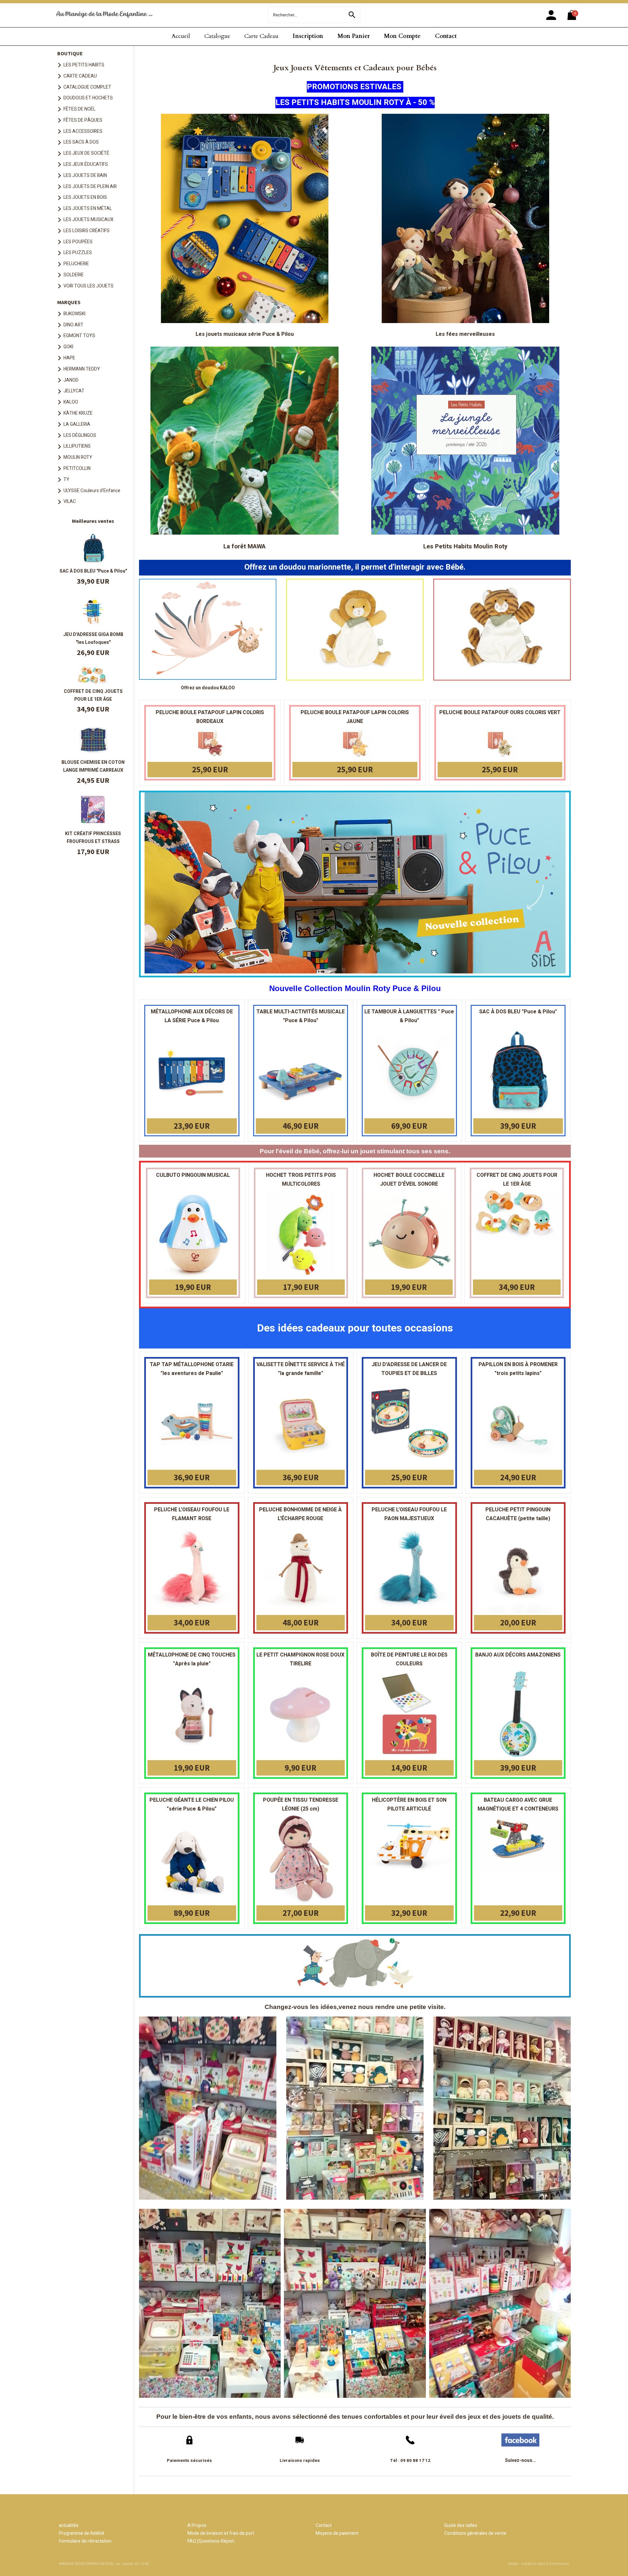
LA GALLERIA (77, 424)
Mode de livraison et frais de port (221, 2533)
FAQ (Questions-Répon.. (212, 2541)
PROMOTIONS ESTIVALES (355, 87)
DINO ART (73, 325)
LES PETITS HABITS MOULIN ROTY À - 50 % (355, 103)
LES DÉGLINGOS (80, 435)
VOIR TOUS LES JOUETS (88, 286)
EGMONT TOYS (79, 336)
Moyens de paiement (337, 2533)
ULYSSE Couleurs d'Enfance (92, 491)
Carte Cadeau (261, 36)
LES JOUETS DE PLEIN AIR (90, 187)
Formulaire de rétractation (85, 2541)
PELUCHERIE (76, 264)
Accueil (181, 36)
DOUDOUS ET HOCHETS (88, 98)
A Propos (197, 2525)
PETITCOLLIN (77, 468)
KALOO (71, 402)
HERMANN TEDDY (82, 369)
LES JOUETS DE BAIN (85, 175)
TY (66, 480)
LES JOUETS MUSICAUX (88, 220)
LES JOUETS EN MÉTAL (88, 208)
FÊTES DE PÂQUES (83, 120)
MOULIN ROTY (78, 457)
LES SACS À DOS (81, 142)
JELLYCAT (74, 391)
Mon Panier (354, 36)
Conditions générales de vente (475, 2533)
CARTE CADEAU (80, 76)
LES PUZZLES (78, 253)
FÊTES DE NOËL (79, 109)
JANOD (71, 380)
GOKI (68, 347)
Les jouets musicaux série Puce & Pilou (245, 334)
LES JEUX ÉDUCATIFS (86, 164)
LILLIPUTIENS (77, 446)
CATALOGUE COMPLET (87, 87)
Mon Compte (402, 36)
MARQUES (69, 302)
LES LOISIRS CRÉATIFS (87, 231)
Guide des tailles (461, 2525)
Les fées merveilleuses (465, 334)
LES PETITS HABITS (84, 65)
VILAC (70, 501)
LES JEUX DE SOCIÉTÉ (86, 153)
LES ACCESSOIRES (83, 131)
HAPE (69, 358)
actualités (69, 2525)
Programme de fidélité (82, 2533)
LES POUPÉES (78, 242)
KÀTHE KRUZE (78, 413)
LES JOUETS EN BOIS (85, 197)
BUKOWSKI (74, 314)
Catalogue (217, 36)
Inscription (308, 36)
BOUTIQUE (70, 53)
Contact (446, 36)
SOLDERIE (74, 275)
